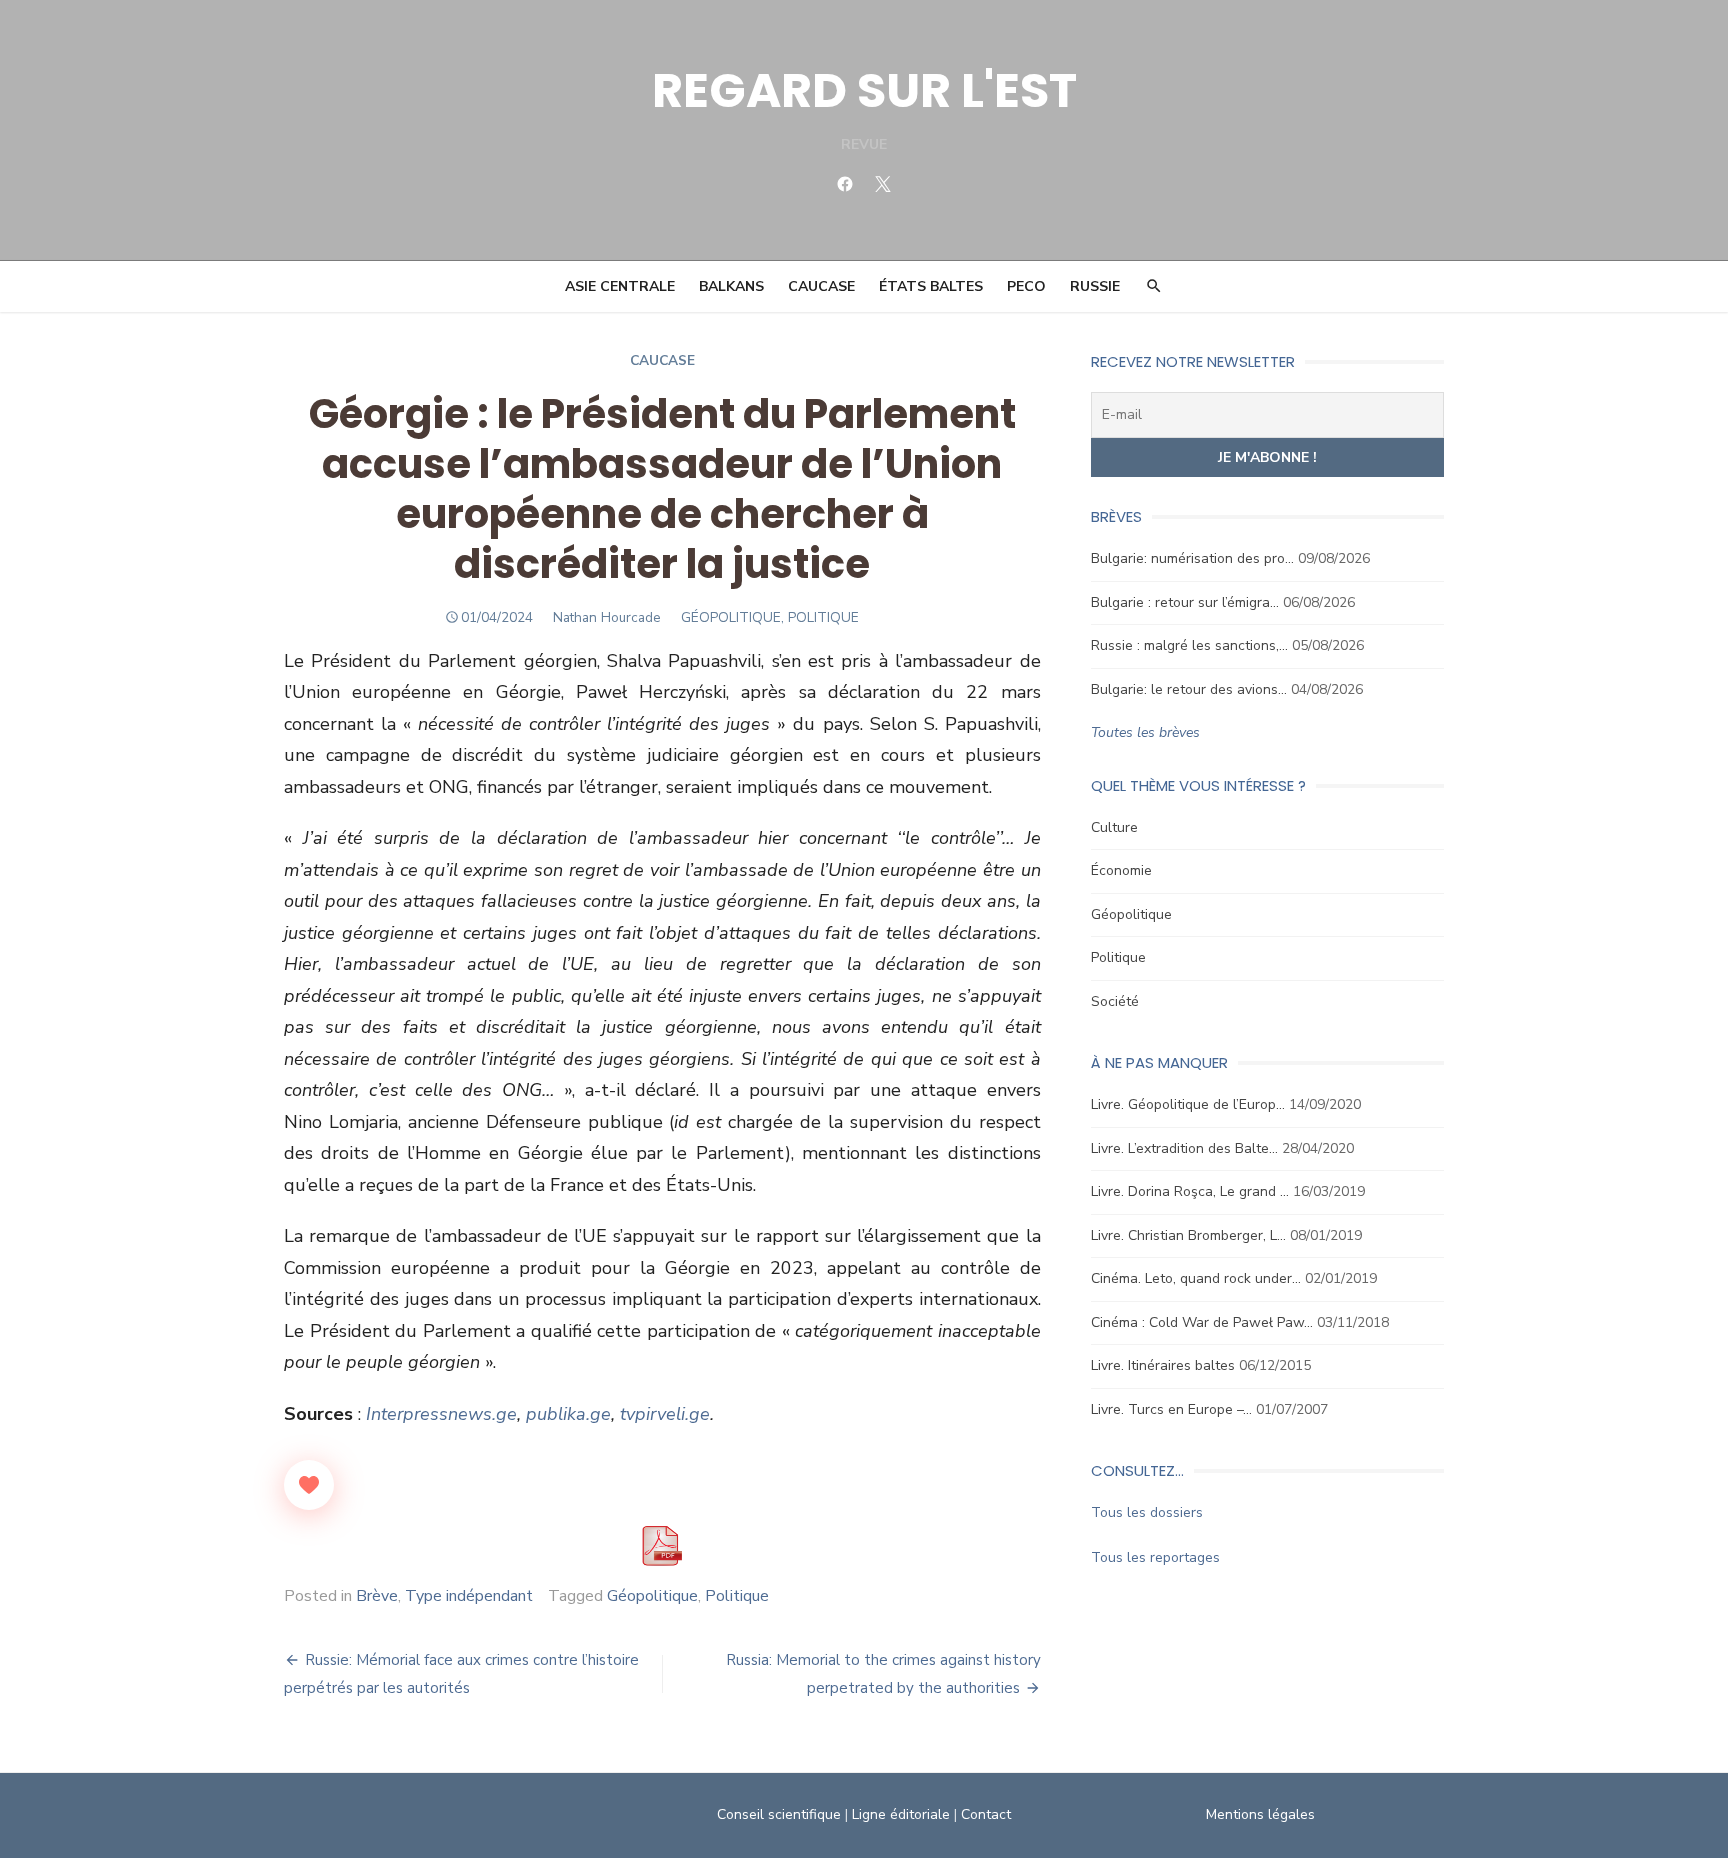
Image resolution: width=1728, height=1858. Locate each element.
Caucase (821, 286)
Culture (1114, 827)
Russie (1095, 286)
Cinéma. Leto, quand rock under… (1196, 1278)
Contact (986, 1814)
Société (1115, 1001)
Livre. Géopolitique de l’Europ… (1188, 1104)
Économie (1121, 870)
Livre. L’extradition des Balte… (1184, 1148)
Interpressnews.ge (441, 1414)
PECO (1026, 286)
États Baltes (931, 286)
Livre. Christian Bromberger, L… (1188, 1235)
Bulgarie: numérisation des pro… (1192, 558)
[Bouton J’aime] (309, 1485)
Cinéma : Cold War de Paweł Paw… (1202, 1322)
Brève (377, 1596)
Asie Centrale (620, 286)
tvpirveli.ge (665, 1414)
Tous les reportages (1155, 1557)
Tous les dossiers (1147, 1512)
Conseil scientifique (779, 1814)
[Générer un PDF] (662, 1546)
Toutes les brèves (1145, 732)
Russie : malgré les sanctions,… (1189, 645)
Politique (737, 1596)
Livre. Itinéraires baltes (1163, 1365)
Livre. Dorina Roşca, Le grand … (1190, 1191)
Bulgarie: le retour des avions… (1189, 689)
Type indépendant (469, 1596)
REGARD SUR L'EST (864, 90)
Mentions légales (1260, 1814)
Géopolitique (652, 1596)
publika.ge (568, 1414)
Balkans (731, 286)
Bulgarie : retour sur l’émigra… (1185, 602)
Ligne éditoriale (901, 1814)
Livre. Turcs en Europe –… (1171, 1409)
